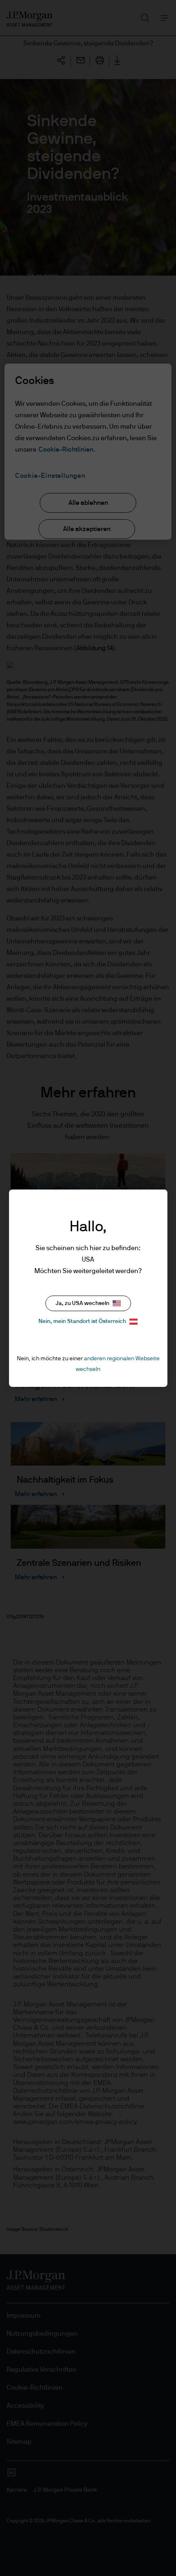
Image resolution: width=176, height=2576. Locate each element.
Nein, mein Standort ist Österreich (82, 1321)
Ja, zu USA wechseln (82, 1303)
